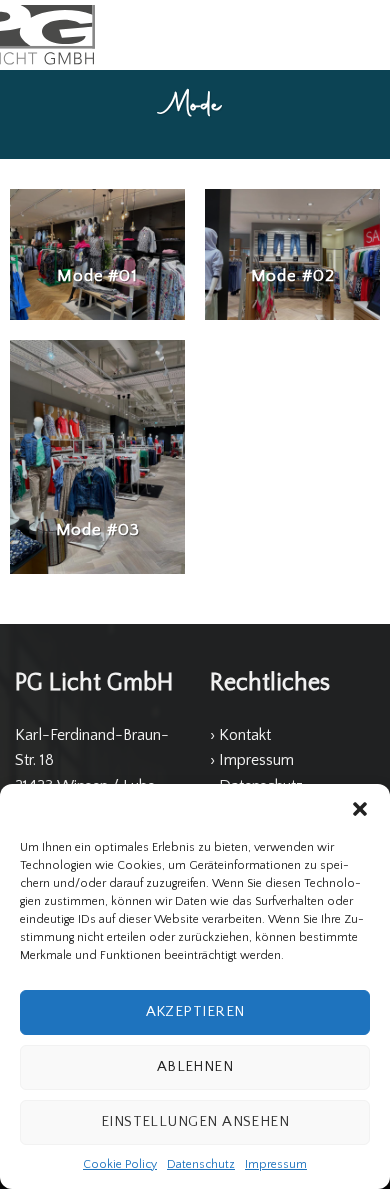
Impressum (276, 1164)
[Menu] (363, 34)
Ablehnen (195, 1066)
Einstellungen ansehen (195, 1121)
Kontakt (245, 735)
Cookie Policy (120, 1164)
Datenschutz (201, 1164)
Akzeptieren (195, 1011)
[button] (360, 809)
